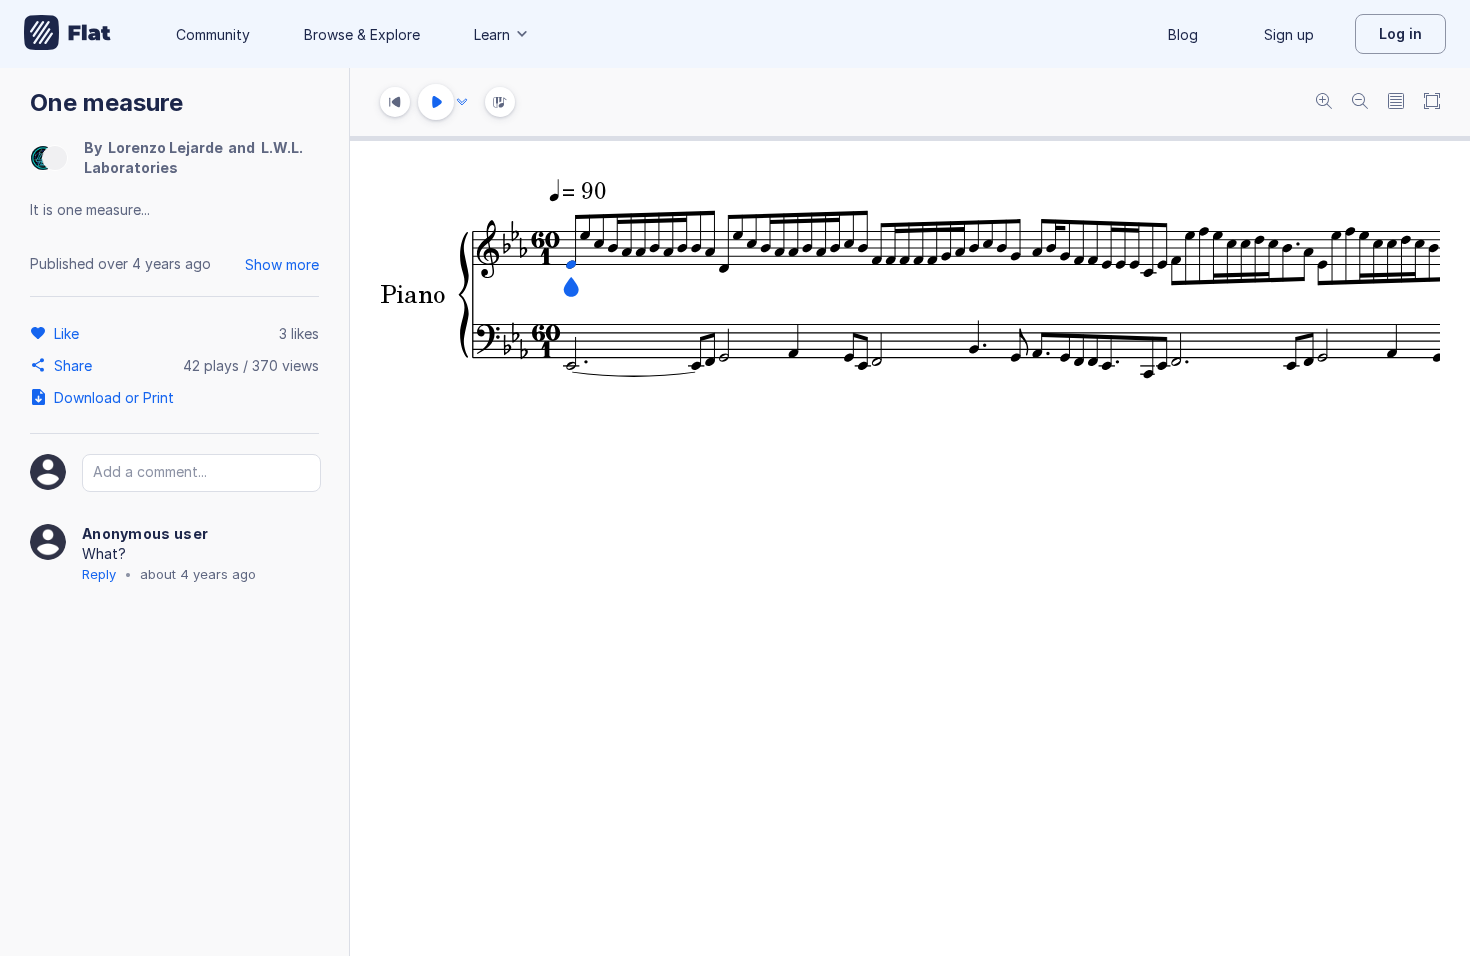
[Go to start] (395, 102)
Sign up (1289, 34)
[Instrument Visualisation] (500, 102)
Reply (99, 574)
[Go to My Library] (67, 34)
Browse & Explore (362, 34)
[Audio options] (462, 102)
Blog (1183, 34)
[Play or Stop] (436, 102)
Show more (282, 264)
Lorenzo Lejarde (165, 147)
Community (213, 34)
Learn (492, 34)
